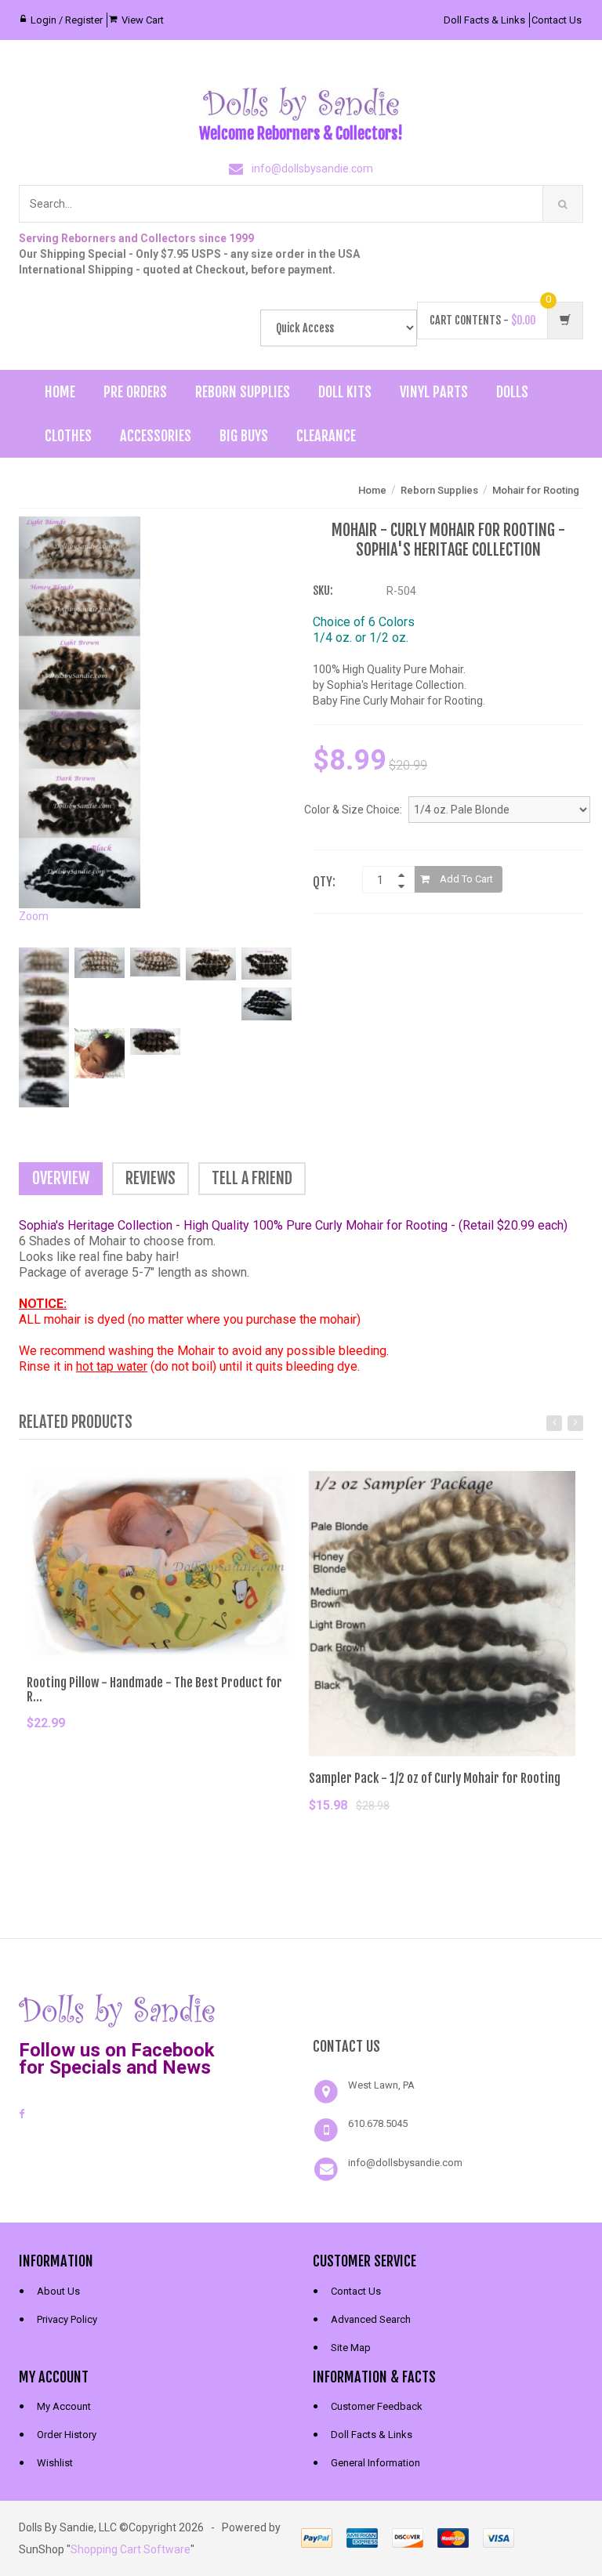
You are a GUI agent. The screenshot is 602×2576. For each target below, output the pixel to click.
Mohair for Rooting (536, 490)
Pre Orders (135, 392)
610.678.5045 (378, 2123)
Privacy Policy (67, 2319)
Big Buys (244, 436)
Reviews (150, 1178)
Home (60, 392)
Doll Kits (345, 392)
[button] (448, 2009)
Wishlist (55, 2463)
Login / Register (67, 20)
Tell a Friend (252, 1178)
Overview (61, 1178)
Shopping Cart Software (131, 2549)
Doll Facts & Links (484, 20)
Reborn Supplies (243, 392)
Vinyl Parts (434, 392)
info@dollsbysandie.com (312, 168)
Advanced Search (371, 2319)
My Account (64, 2406)
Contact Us (557, 20)
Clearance (326, 436)
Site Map (351, 2348)
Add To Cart (465, 879)
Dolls (512, 392)
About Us (58, 2291)
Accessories (156, 436)
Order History (67, 2435)
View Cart (143, 20)
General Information (375, 2463)
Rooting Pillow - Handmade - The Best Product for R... (154, 1690)
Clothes (68, 436)
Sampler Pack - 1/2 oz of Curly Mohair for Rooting (435, 1778)
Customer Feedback (377, 2406)
